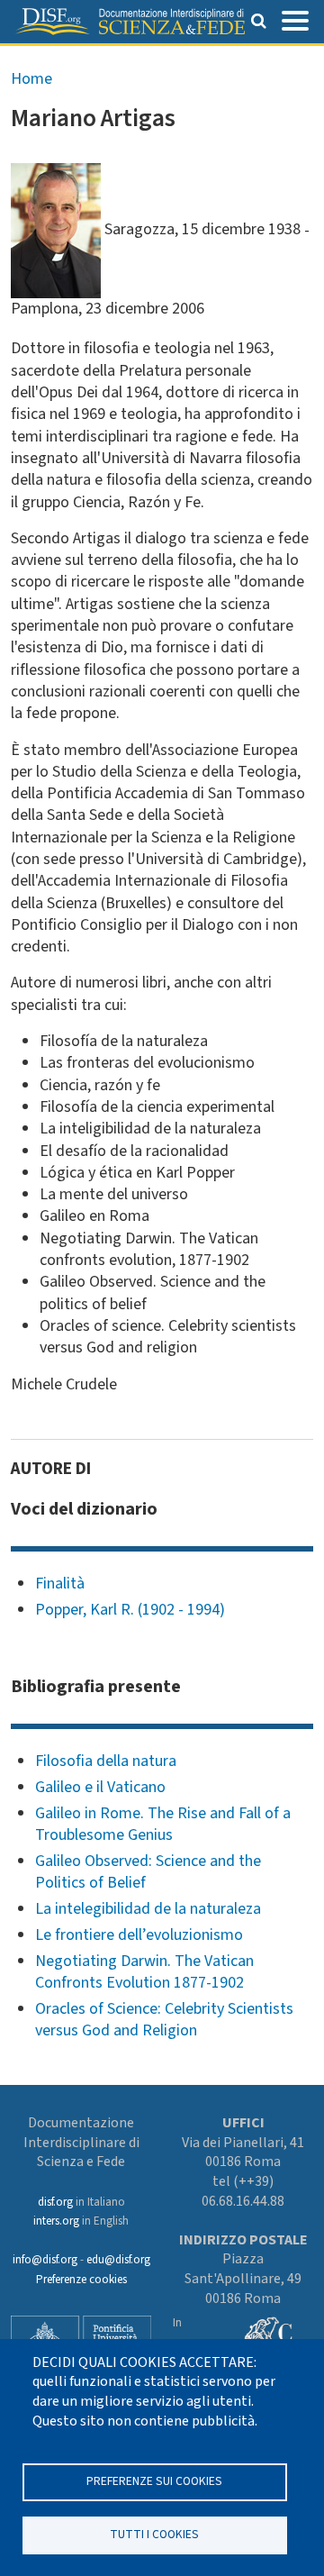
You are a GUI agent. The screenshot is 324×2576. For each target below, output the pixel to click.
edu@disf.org (118, 2260)
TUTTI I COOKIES (154, 2534)
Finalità (60, 1584)
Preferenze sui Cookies (154, 2481)
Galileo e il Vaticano (100, 1787)
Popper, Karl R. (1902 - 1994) (130, 1610)
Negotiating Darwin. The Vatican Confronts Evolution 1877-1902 (144, 1972)
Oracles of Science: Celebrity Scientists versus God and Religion (164, 2020)
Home (31, 79)
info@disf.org (45, 2260)
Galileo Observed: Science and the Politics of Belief (148, 1872)
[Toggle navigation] (295, 19)
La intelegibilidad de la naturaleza (148, 1909)
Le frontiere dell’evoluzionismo (139, 1935)
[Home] (130, 22)
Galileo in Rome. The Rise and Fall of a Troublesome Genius (163, 1824)
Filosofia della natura (106, 1761)
